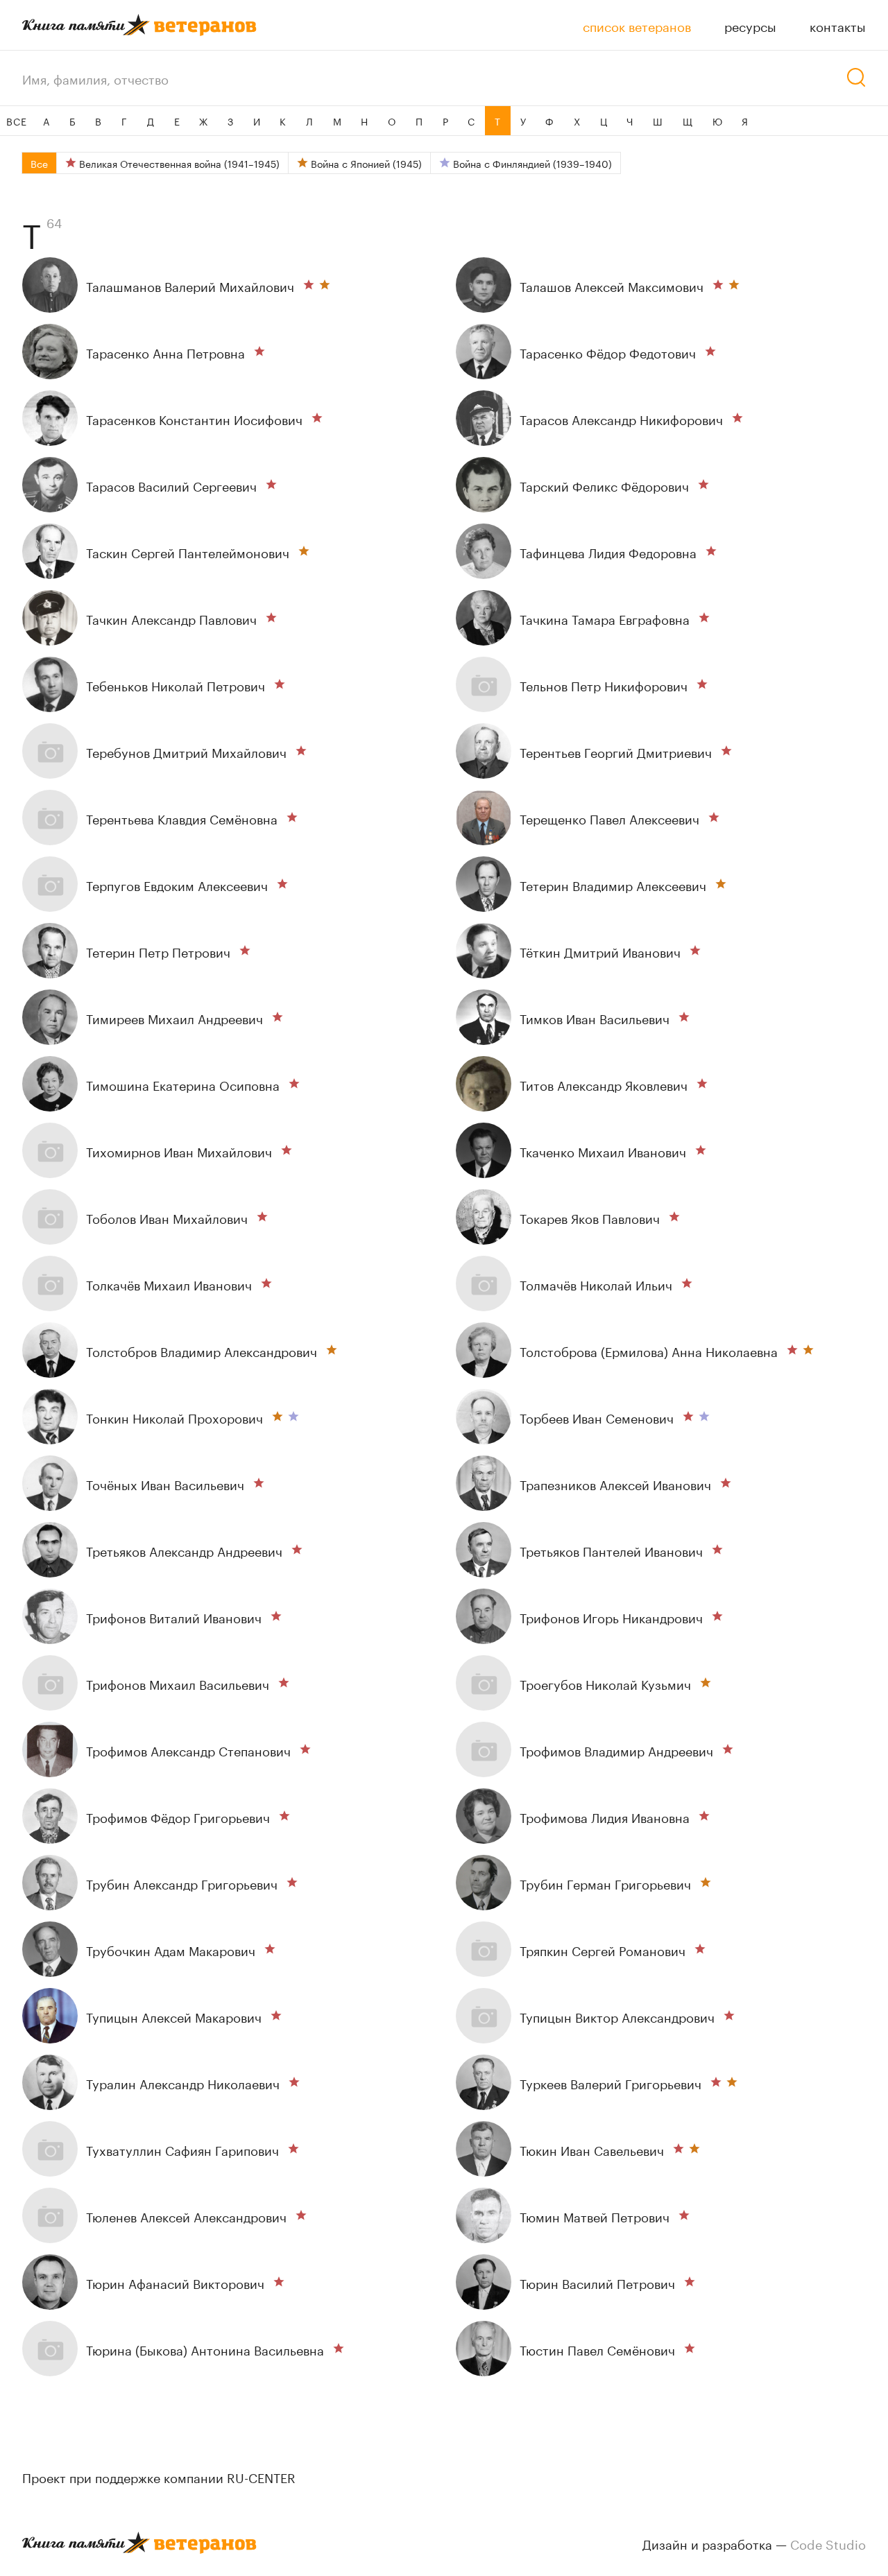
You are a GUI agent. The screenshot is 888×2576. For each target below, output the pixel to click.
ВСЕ (16, 121)
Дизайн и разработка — (754, 2543)
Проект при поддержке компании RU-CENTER (159, 2476)
